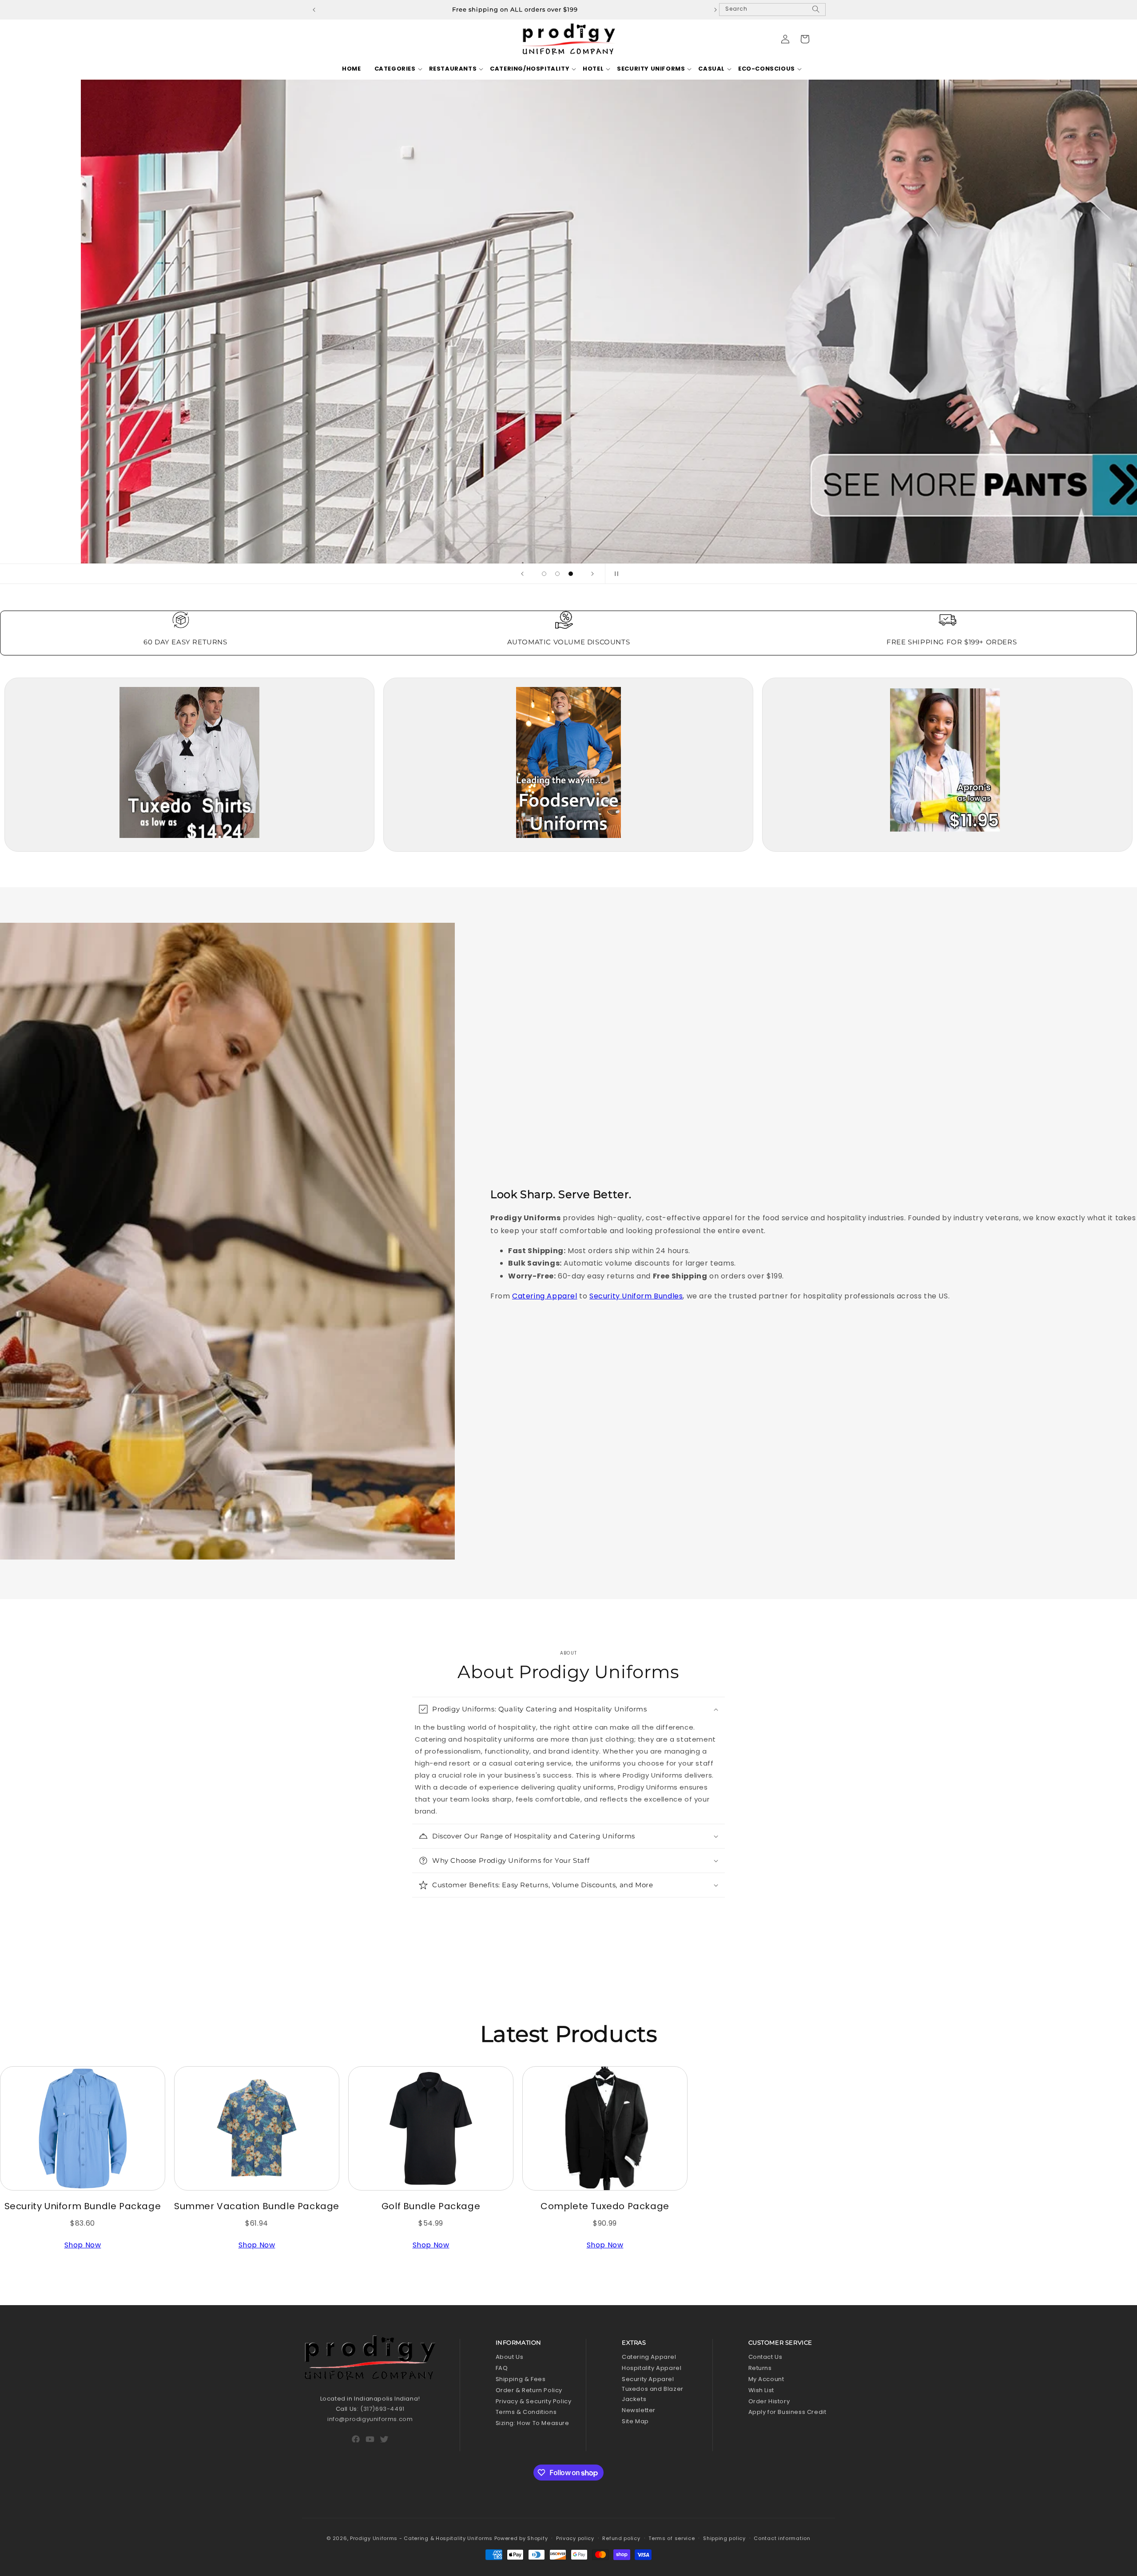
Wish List (761, 2390)
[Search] (816, 13)
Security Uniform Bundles (636, 1296)
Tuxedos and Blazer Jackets (653, 2394)
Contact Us (765, 2357)
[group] (568, 322)
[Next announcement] (716, 10)
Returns (760, 2368)
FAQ (502, 2368)
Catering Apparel (545, 1296)
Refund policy (621, 2538)
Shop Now (83, 2245)
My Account (766, 2379)
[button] (395, 69)
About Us (510, 2357)
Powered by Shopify (521, 2538)
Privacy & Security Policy (534, 2401)
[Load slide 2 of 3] (557, 574)
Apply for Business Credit (787, 2412)
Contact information (782, 2538)
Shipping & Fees (521, 2379)
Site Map (635, 2421)
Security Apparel (648, 2379)
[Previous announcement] (314, 10)
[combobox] (772, 10)
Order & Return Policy (529, 2390)
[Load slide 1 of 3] (544, 574)
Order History (769, 2401)
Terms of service (672, 2538)
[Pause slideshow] (615, 574)
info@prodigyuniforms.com (370, 2419)
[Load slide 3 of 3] (571, 574)
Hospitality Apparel (652, 2368)
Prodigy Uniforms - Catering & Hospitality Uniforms (421, 2538)
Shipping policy (724, 2538)
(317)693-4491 (382, 2409)
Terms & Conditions (526, 2412)
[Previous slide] (522, 574)
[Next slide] (592, 574)
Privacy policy (575, 2538)
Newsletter (639, 2410)
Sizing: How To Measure (533, 2423)
